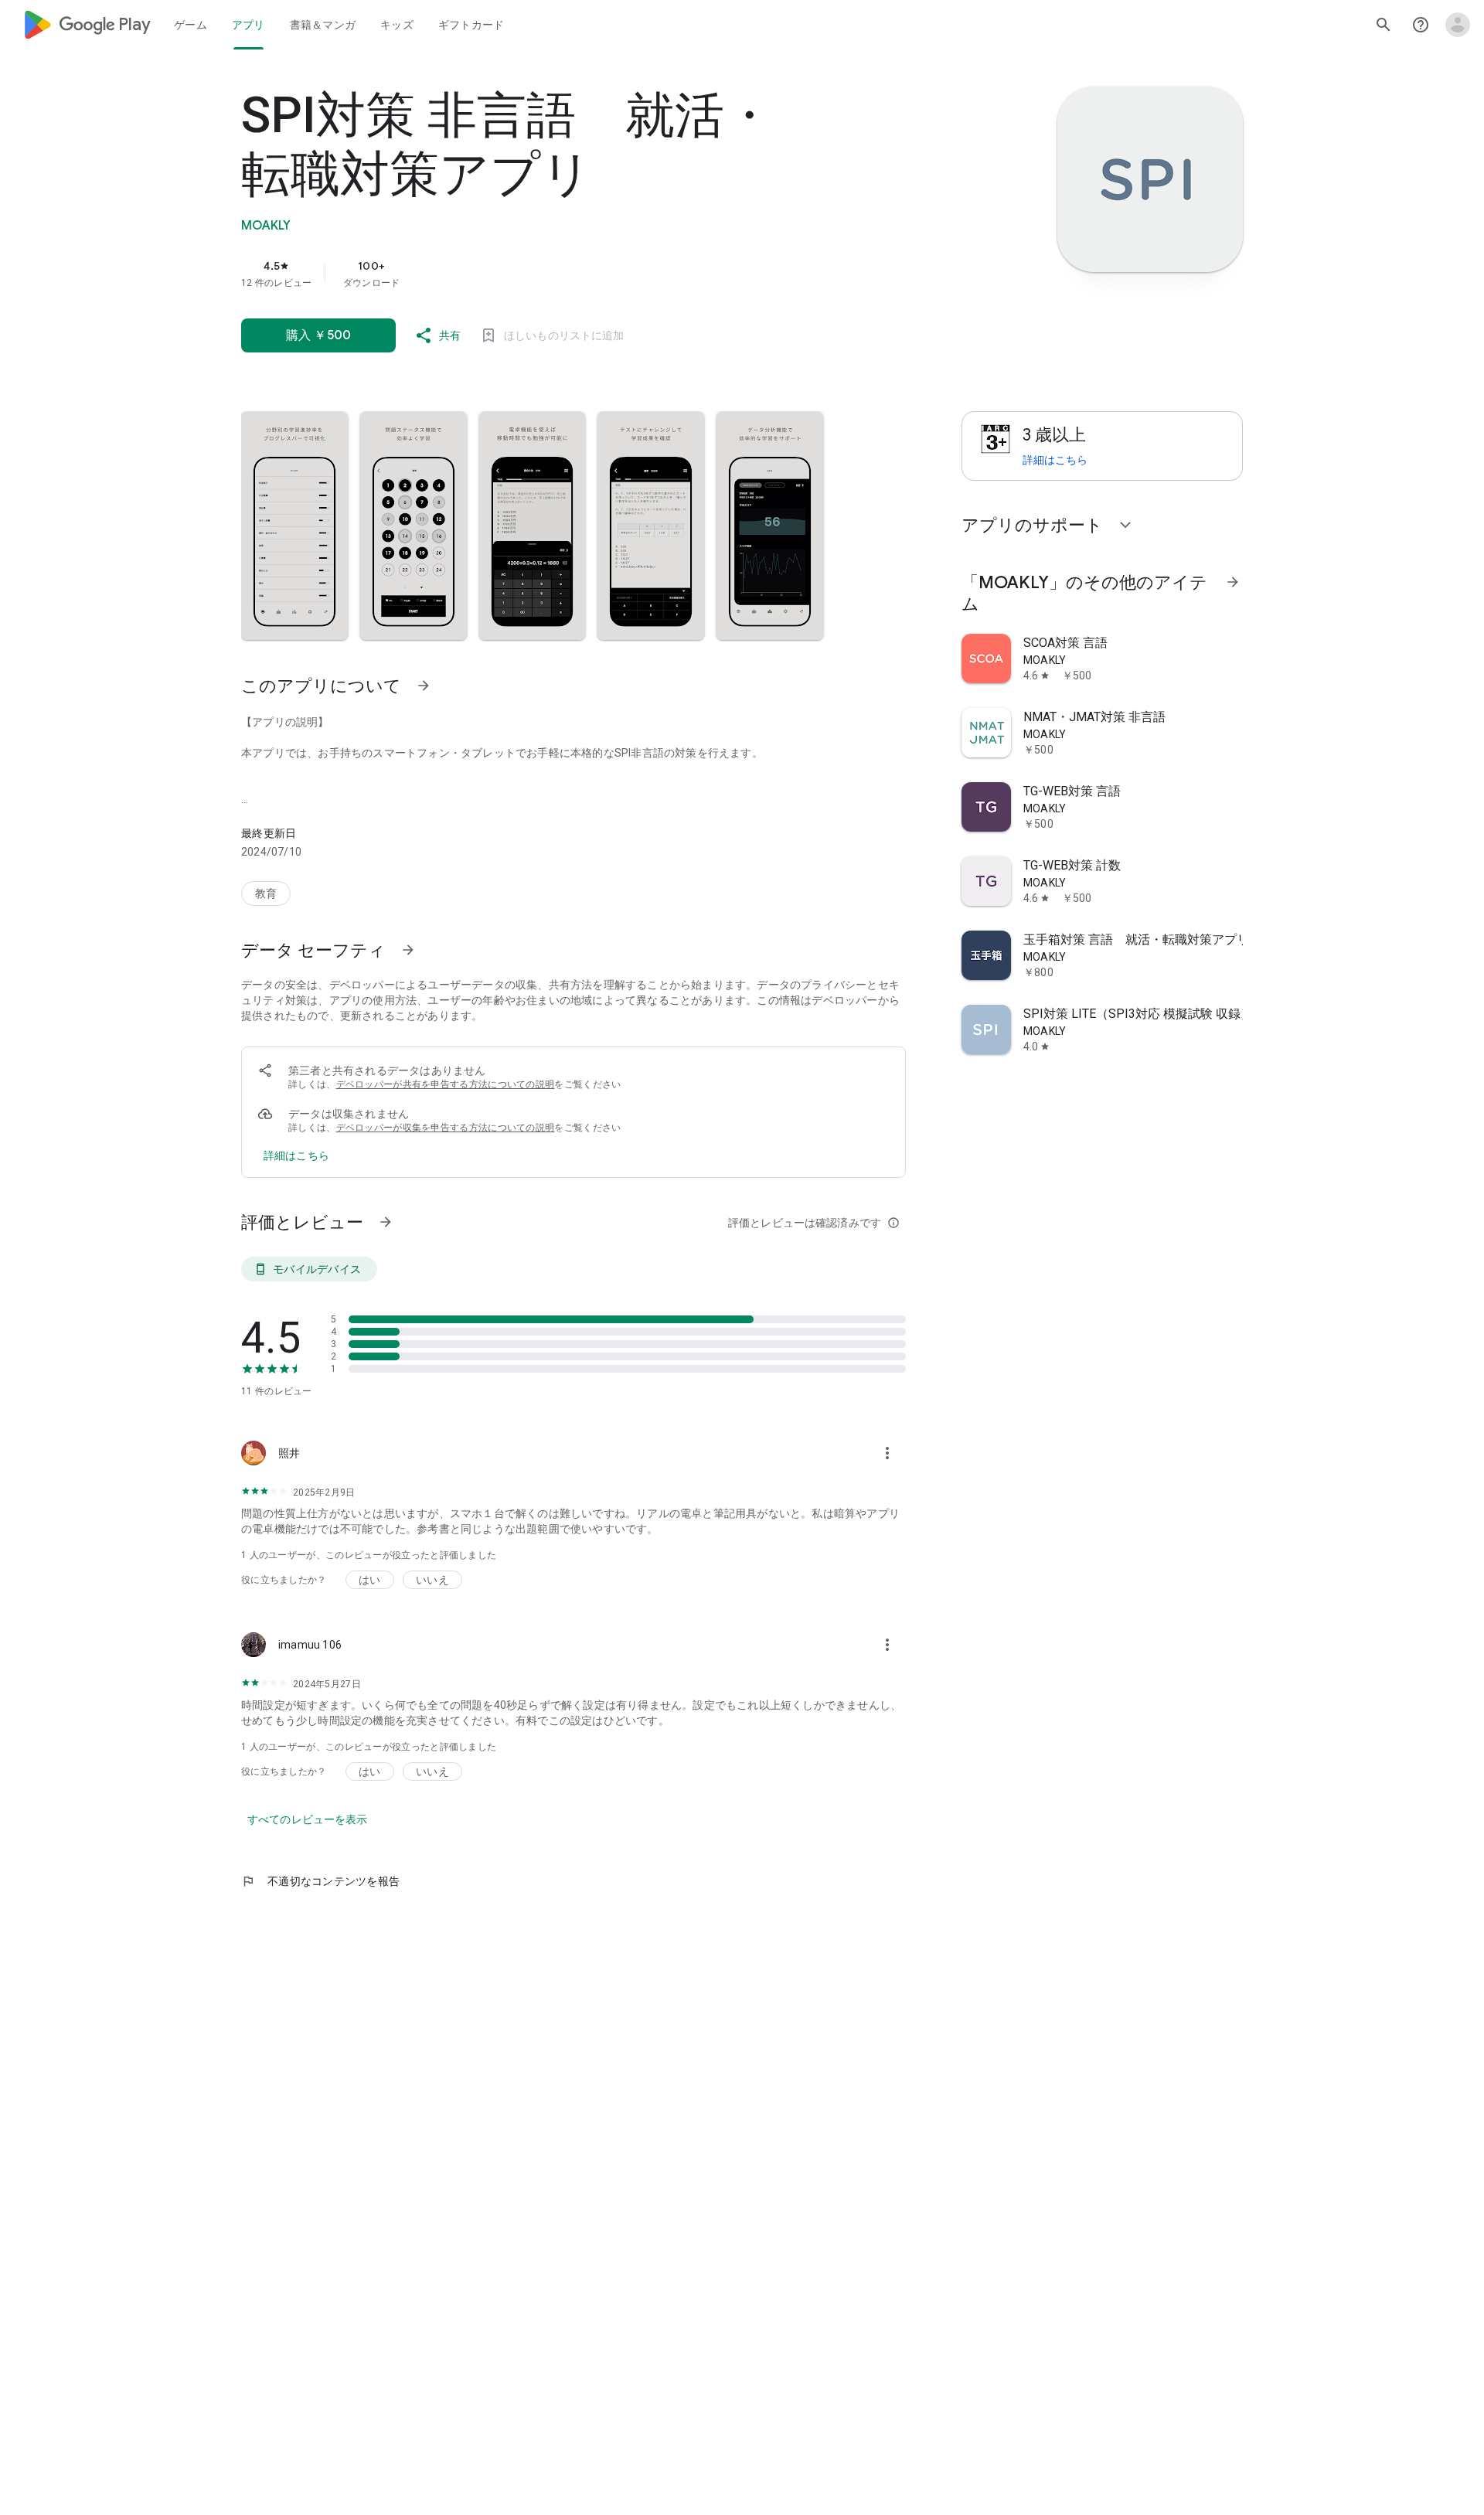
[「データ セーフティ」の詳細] (408, 950)
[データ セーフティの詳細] (296, 1155)
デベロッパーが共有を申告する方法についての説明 (446, 1084)
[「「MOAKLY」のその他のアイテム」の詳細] (1233, 582)
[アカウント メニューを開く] (1458, 25)
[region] (550, 274)
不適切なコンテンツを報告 (320, 1881)
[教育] (266, 893)
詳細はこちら (1055, 460)
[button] (294, 526)
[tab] (191, 25)
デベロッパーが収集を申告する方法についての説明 (446, 1128)
